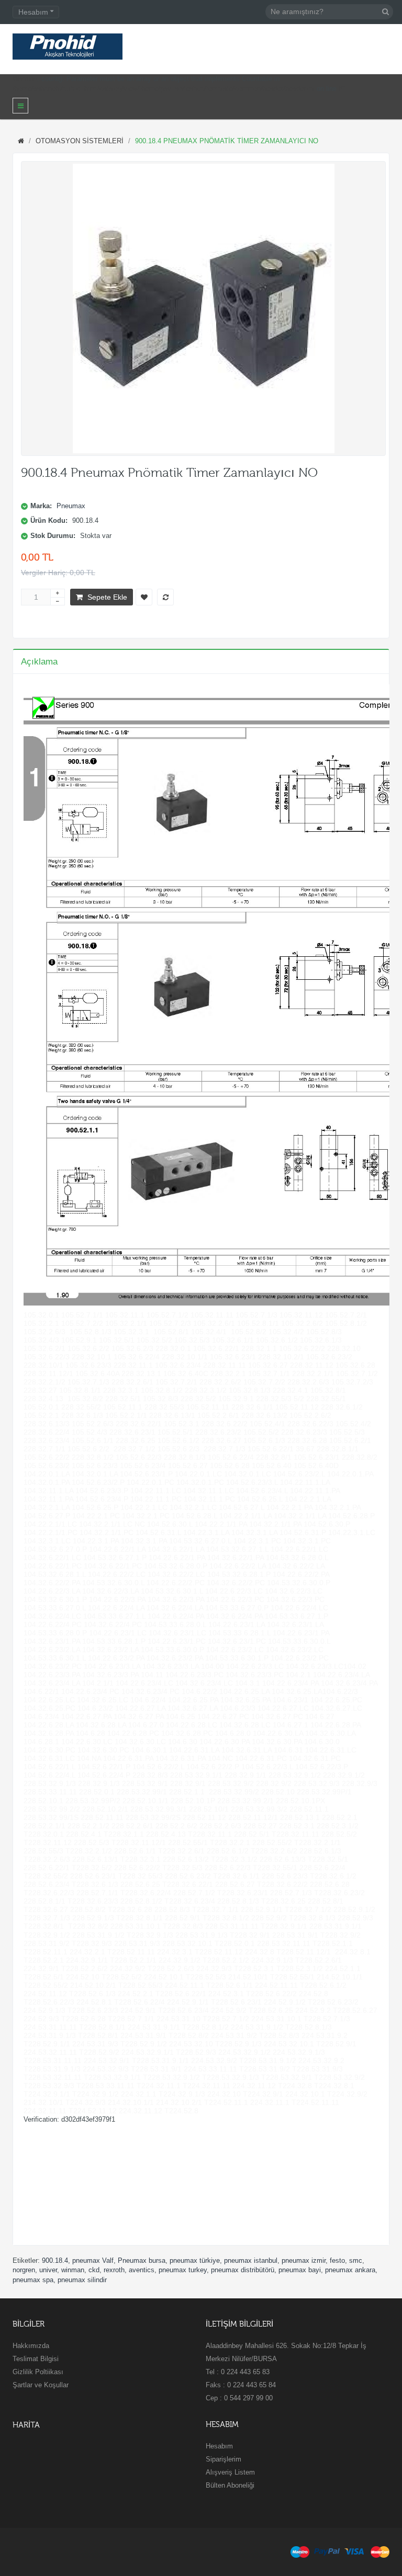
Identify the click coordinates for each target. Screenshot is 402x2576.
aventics (142, 2270)
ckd (94, 2270)
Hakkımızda (31, 2346)
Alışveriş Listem (230, 2472)
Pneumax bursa (142, 2260)
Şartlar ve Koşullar (41, 2385)
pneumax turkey (183, 2270)
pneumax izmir (304, 2260)
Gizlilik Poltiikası (38, 2372)
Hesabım (219, 2446)
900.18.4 (55, 2260)
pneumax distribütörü (243, 2270)
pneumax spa (33, 2280)
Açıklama (39, 662)
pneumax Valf (93, 2260)
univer (48, 2270)
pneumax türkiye (195, 2260)
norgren (24, 2270)
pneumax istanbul (251, 2260)
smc (356, 2260)
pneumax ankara (350, 2270)
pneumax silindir (82, 2280)
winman (73, 2270)
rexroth (114, 2270)
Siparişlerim (224, 2459)
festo (337, 2260)
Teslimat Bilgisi (36, 2359)
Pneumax (71, 506)
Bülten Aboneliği (230, 2485)
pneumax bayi (300, 2270)
